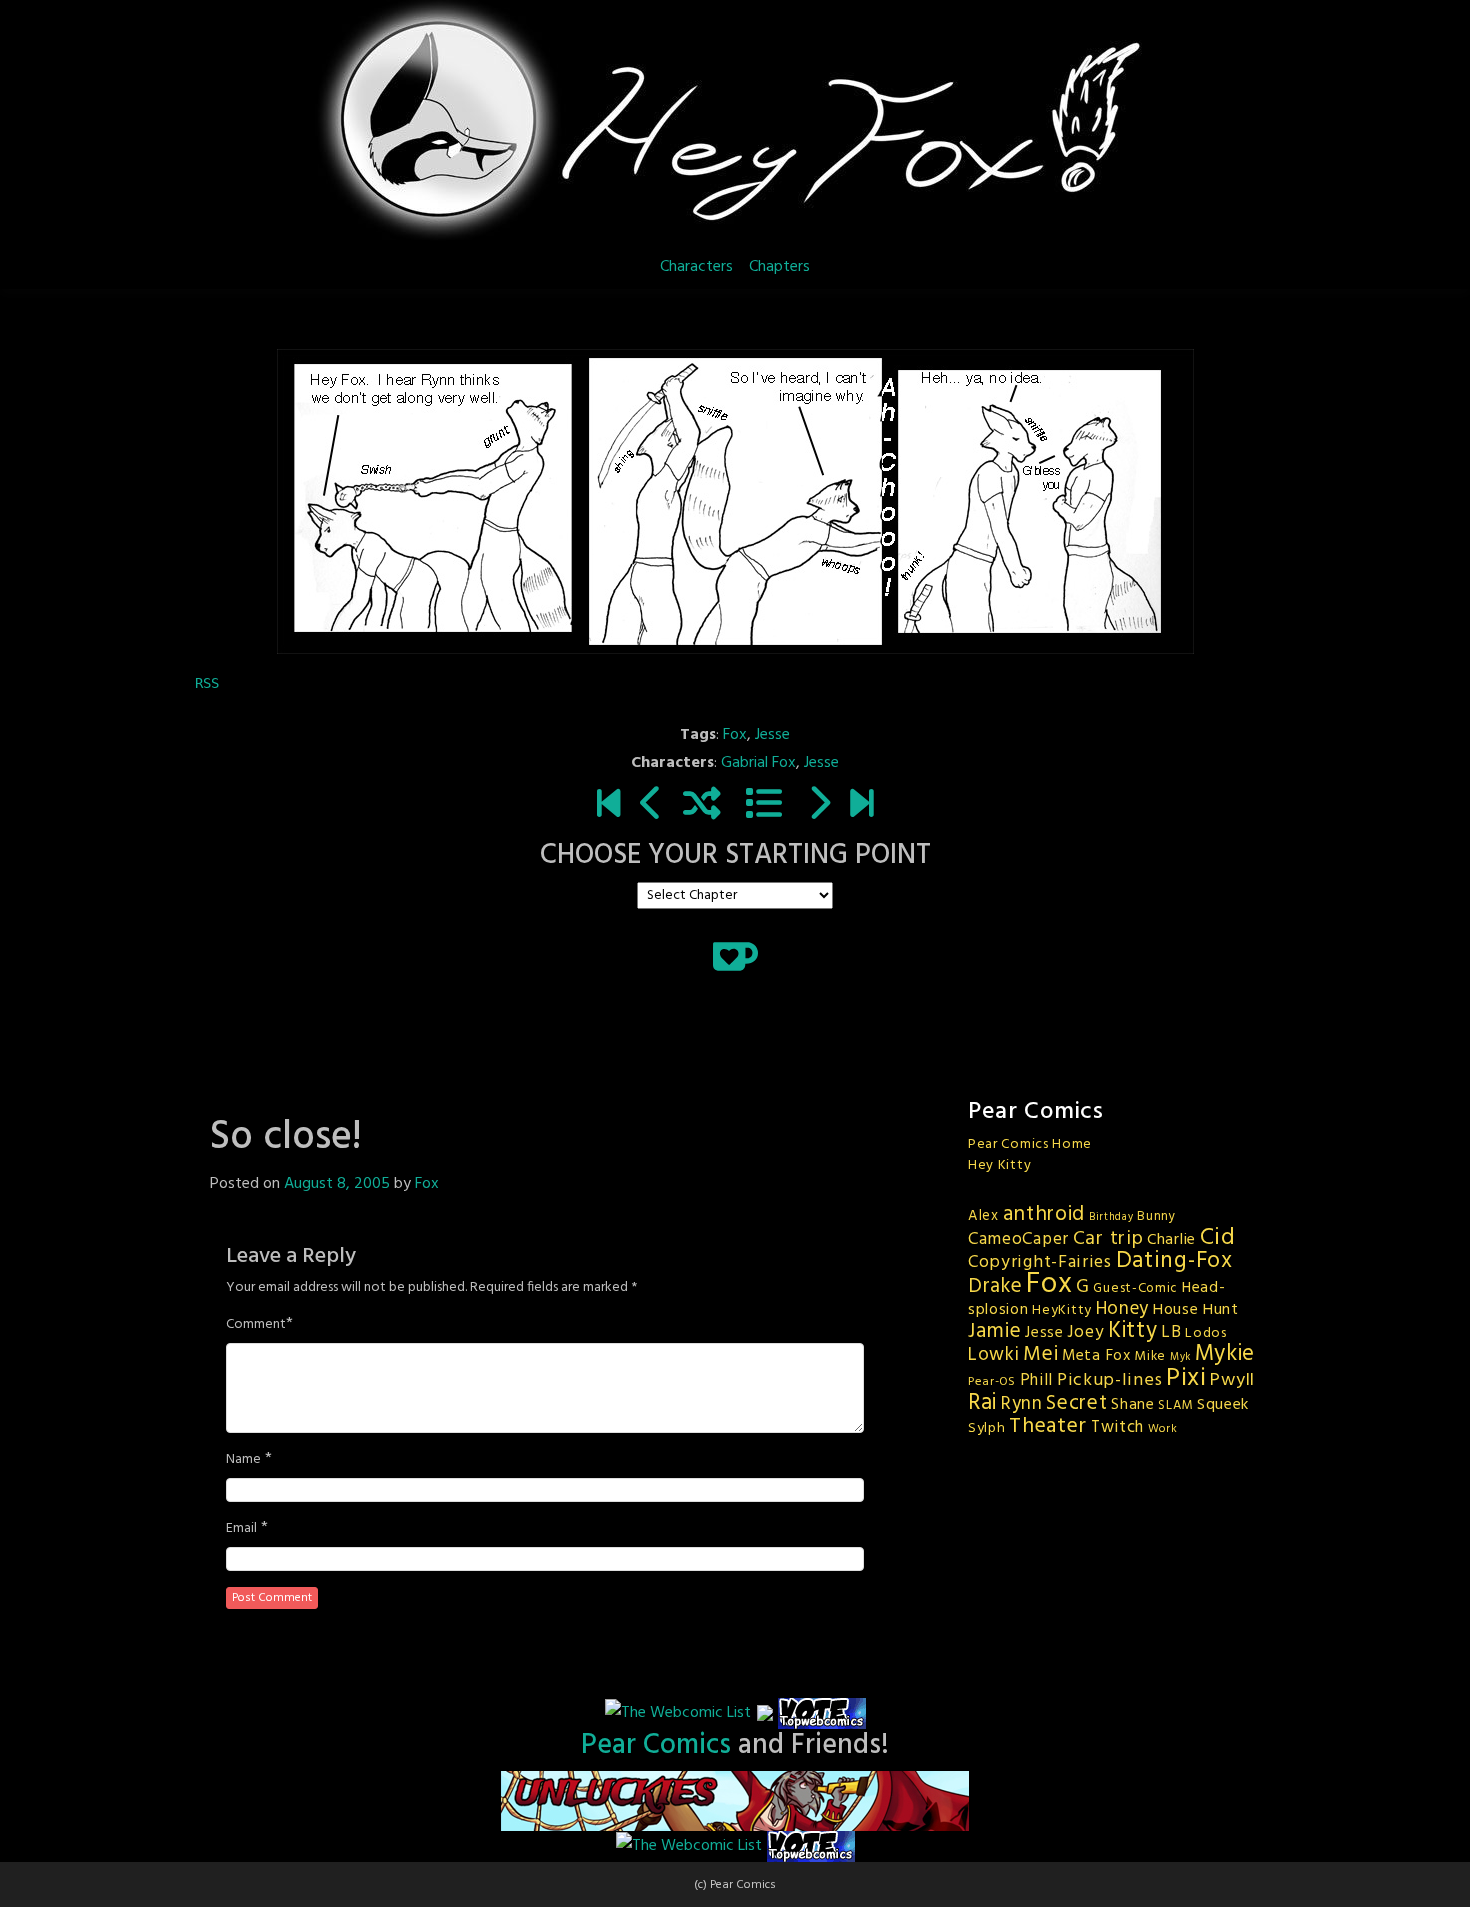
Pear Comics (656, 1745)
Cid (1218, 1238)
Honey (1123, 1309)
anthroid (1044, 1214)
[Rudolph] (651, 806)
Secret (1076, 1403)
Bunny (1156, 1216)
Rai (982, 1403)
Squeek (1223, 1405)
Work (1163, 1429)
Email (241, 1529)
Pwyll (1232, 1380)
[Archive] (764, 806)
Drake (995, 1286)
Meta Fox (1096, 1356)
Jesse (772, 735)
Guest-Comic (1135, 1288)
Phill (1037, 1381)
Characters (696, 267)
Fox (735, 735)
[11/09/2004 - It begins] (608, 806)
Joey (1085, 1332)
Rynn (1022, 1404)
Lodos (1206, 1333)
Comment (256, 1325)
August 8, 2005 (337, 1184)
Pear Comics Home (1030, 1144)
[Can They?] (861, 806)
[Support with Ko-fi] (735, 956)
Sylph (987, 1428)
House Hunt (1196, 1310)
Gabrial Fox (758, 763)
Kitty (1133, 1331)
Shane (1133, 1405)
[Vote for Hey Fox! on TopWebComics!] (822, 1714)
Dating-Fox (1174, 1261)
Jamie (995, 1331)
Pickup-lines (1109, 1380)
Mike (1150, 1356)
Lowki (994, 1355)
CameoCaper (1018, 1239)
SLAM (1175, 1405)
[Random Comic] (702, 806)
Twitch (1117, 1428)
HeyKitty (1062, 1310)
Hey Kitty (999, 1165)
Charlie (1171, 1240)
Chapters (779, 267)
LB (1171, 1332)
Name (243, 1460)
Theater (1048, 1426)
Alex (983, 1216)
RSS (207, 683)
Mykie (1225, 1354)
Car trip (1108, 1239)
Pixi (1186, 1378)
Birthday (1111, 1217)
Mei (1040, 1354)
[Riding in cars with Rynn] (818, 806)
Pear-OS (992, 1382)
